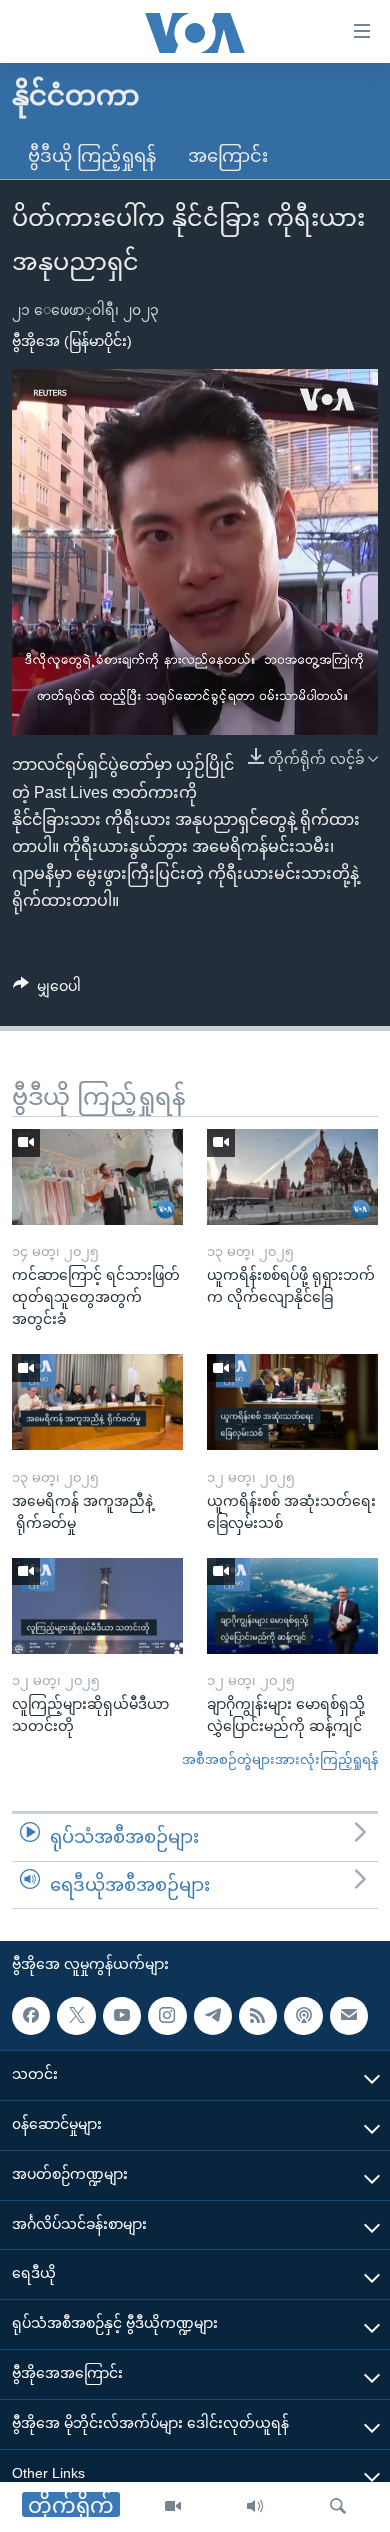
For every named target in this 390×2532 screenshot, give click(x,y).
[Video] (173, 2507)
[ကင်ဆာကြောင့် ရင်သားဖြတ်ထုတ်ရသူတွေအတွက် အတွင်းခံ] (97, 1177)
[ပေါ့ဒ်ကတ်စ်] (303, 2016)
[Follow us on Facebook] (31, 2016)
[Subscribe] (349, 2016)
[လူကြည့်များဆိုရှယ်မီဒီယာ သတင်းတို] (97, 1606)
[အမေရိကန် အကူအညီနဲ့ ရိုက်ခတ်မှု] (97, 1402)
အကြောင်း (228, 156)
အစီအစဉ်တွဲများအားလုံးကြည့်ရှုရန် (280, 1759)
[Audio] (255, 2507)
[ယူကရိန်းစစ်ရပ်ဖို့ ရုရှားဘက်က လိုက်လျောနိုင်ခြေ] (292, 1177)
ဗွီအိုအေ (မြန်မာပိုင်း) (72, 341)
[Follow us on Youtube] (122, 2016)
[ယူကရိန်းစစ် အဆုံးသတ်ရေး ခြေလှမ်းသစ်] (292, 1402)
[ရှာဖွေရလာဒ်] (338, 2507)
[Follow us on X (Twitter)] (76, 2016)
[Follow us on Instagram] (167, 2016)
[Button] (47, 990)
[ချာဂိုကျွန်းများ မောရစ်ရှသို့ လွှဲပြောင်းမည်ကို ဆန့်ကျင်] (292, 1606)
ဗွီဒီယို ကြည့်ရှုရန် (92, 156)
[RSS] (258, 2016)
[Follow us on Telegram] (213, 2016)
